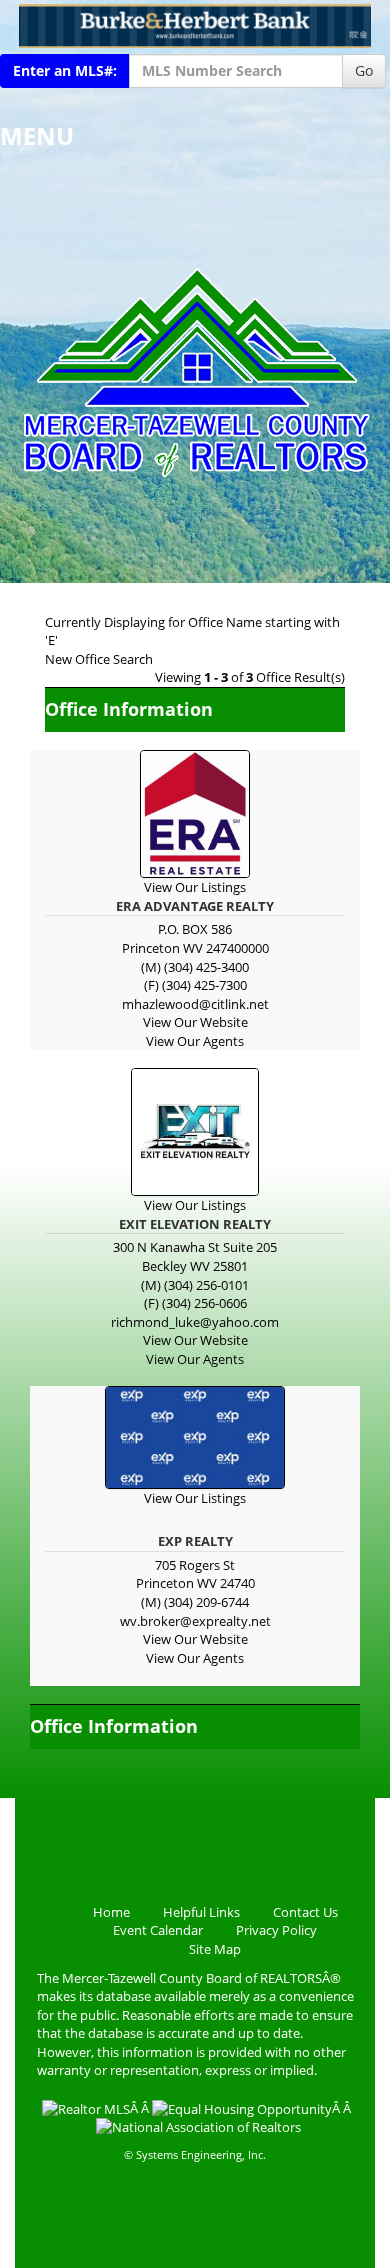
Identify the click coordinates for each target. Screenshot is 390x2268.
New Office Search (99, 659)
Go (364, 70)
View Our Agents (195, 1041)
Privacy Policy (276, 1930)
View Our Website (195, 1022)
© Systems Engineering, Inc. (195, 2154)
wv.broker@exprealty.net (195, 1621)
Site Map (215, 1949)
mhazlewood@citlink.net (195, 1004)
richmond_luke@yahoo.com (195, 1322)
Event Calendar (158, 1930)
